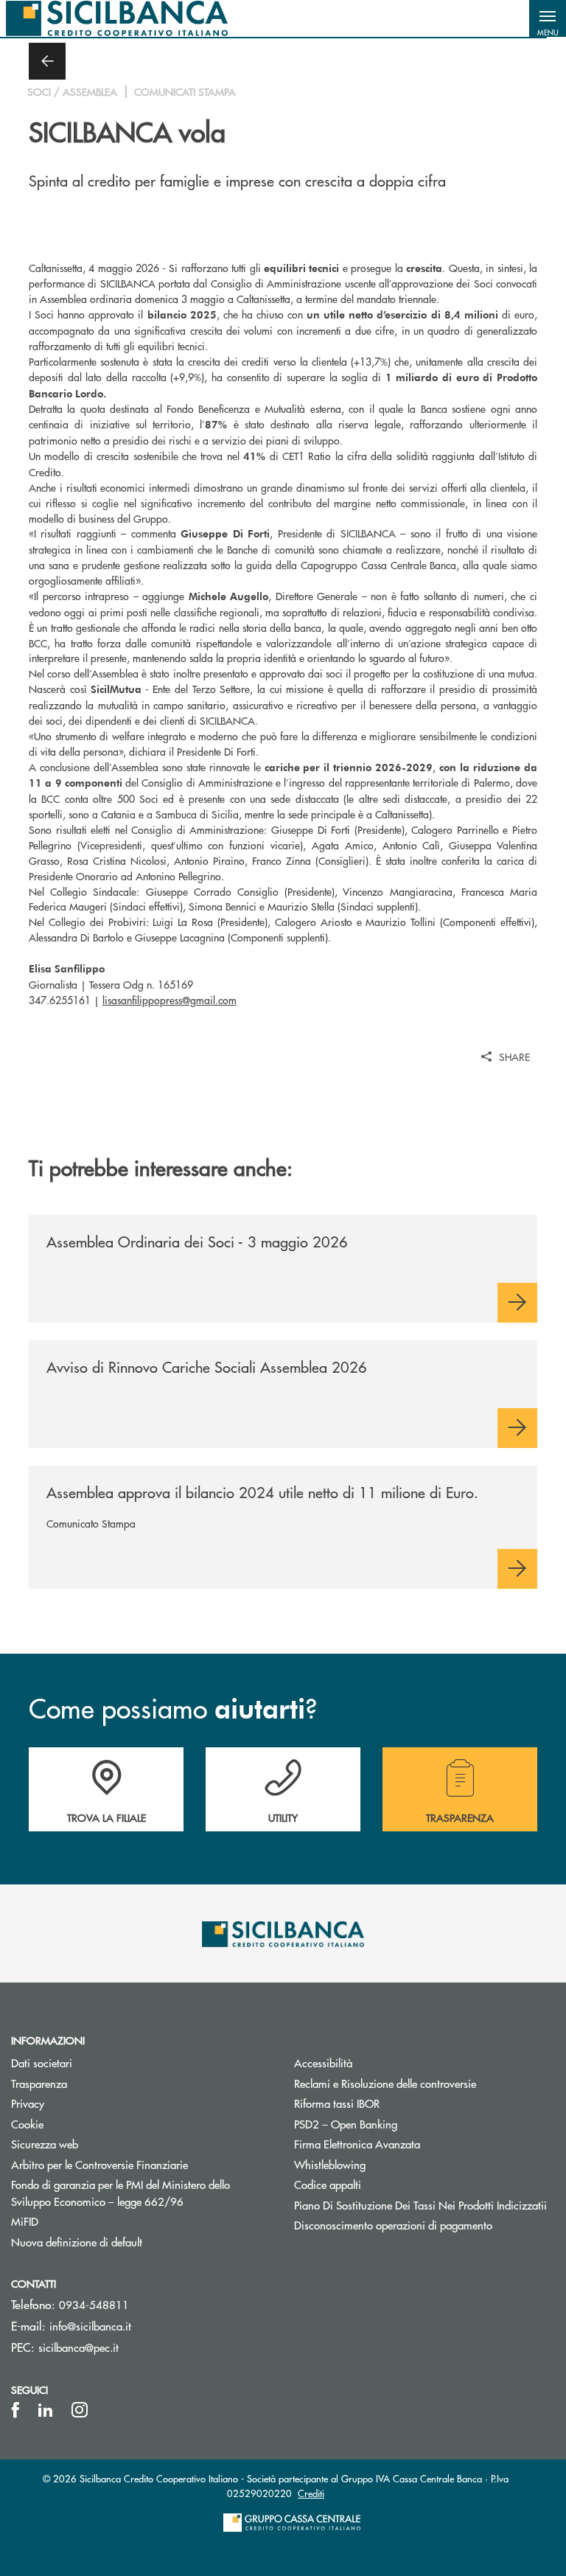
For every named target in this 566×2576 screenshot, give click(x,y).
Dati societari (42, 2062)
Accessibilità (323, 2062)
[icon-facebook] (15, 2410)
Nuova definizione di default (77, 2242)
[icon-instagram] (80, 2410)
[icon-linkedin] (46, 2410)
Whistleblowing (330, 2164)
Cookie (27, 2124)
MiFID (25, 2221)
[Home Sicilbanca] (117, 18)
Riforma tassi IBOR (392, 2103)
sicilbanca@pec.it (78, 2347)
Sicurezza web (45, 2144)
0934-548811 (94, 2304)
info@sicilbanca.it (90, 2326)
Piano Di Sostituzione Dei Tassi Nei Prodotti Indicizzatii (424, 2205)
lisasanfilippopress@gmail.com (170, 1000)
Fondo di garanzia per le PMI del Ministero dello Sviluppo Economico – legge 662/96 (141, 2193)
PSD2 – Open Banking (401, 2124)
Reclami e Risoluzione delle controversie (385, 2083)
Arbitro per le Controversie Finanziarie (141, 2164)
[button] (548, 18)
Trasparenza (39, 2083)
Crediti (311, 2493)
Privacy (28, 2103)
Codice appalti (328, 2184)
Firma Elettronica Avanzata (357, 2144)
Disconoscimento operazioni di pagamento (393, 2225)
